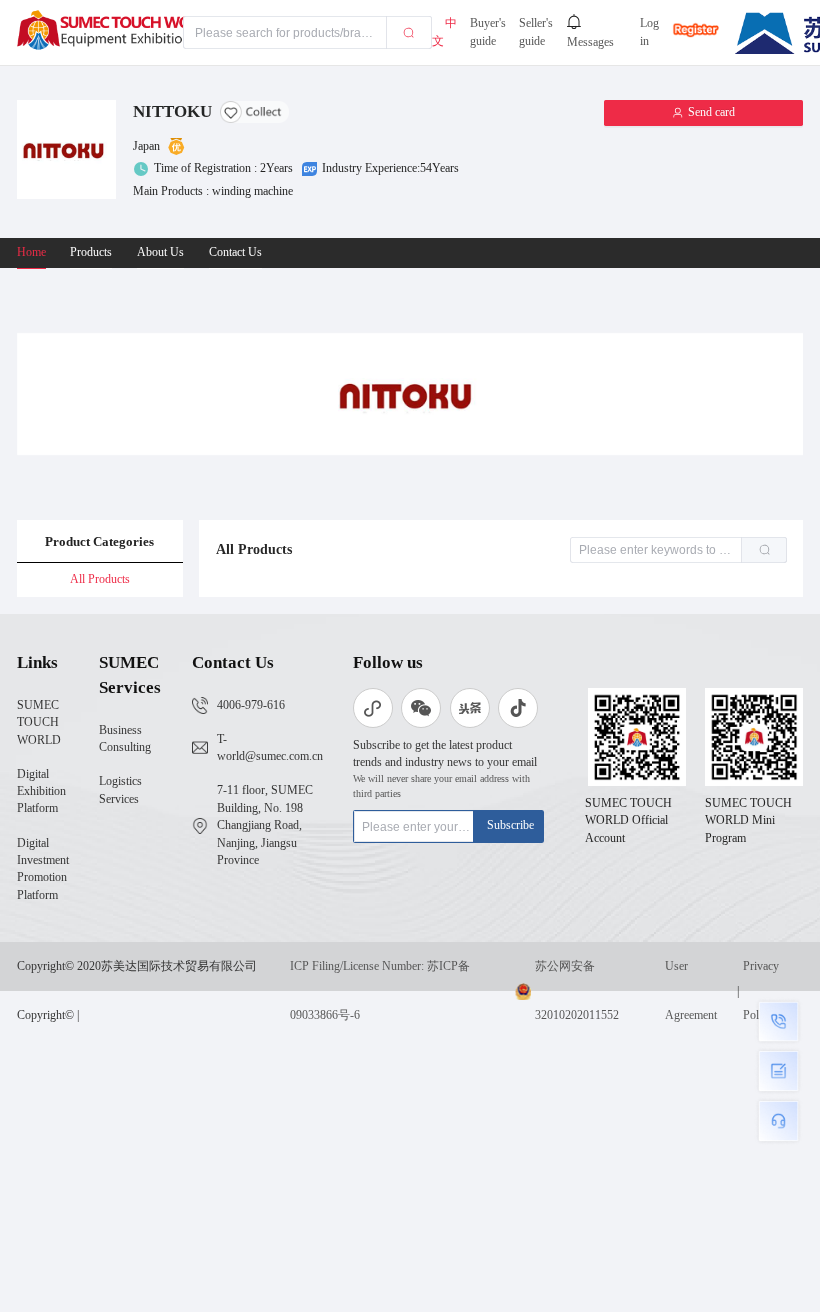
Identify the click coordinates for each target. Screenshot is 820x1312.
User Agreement (691, 991)
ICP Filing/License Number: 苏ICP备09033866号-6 (380, 991)
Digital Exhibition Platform (41, 792)
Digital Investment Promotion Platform (43, 869)
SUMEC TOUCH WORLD (39, 723)
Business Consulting (125, 739)
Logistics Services (120, 790)
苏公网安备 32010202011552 (577, 991)
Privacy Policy (761, 991)
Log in (649, 32)
